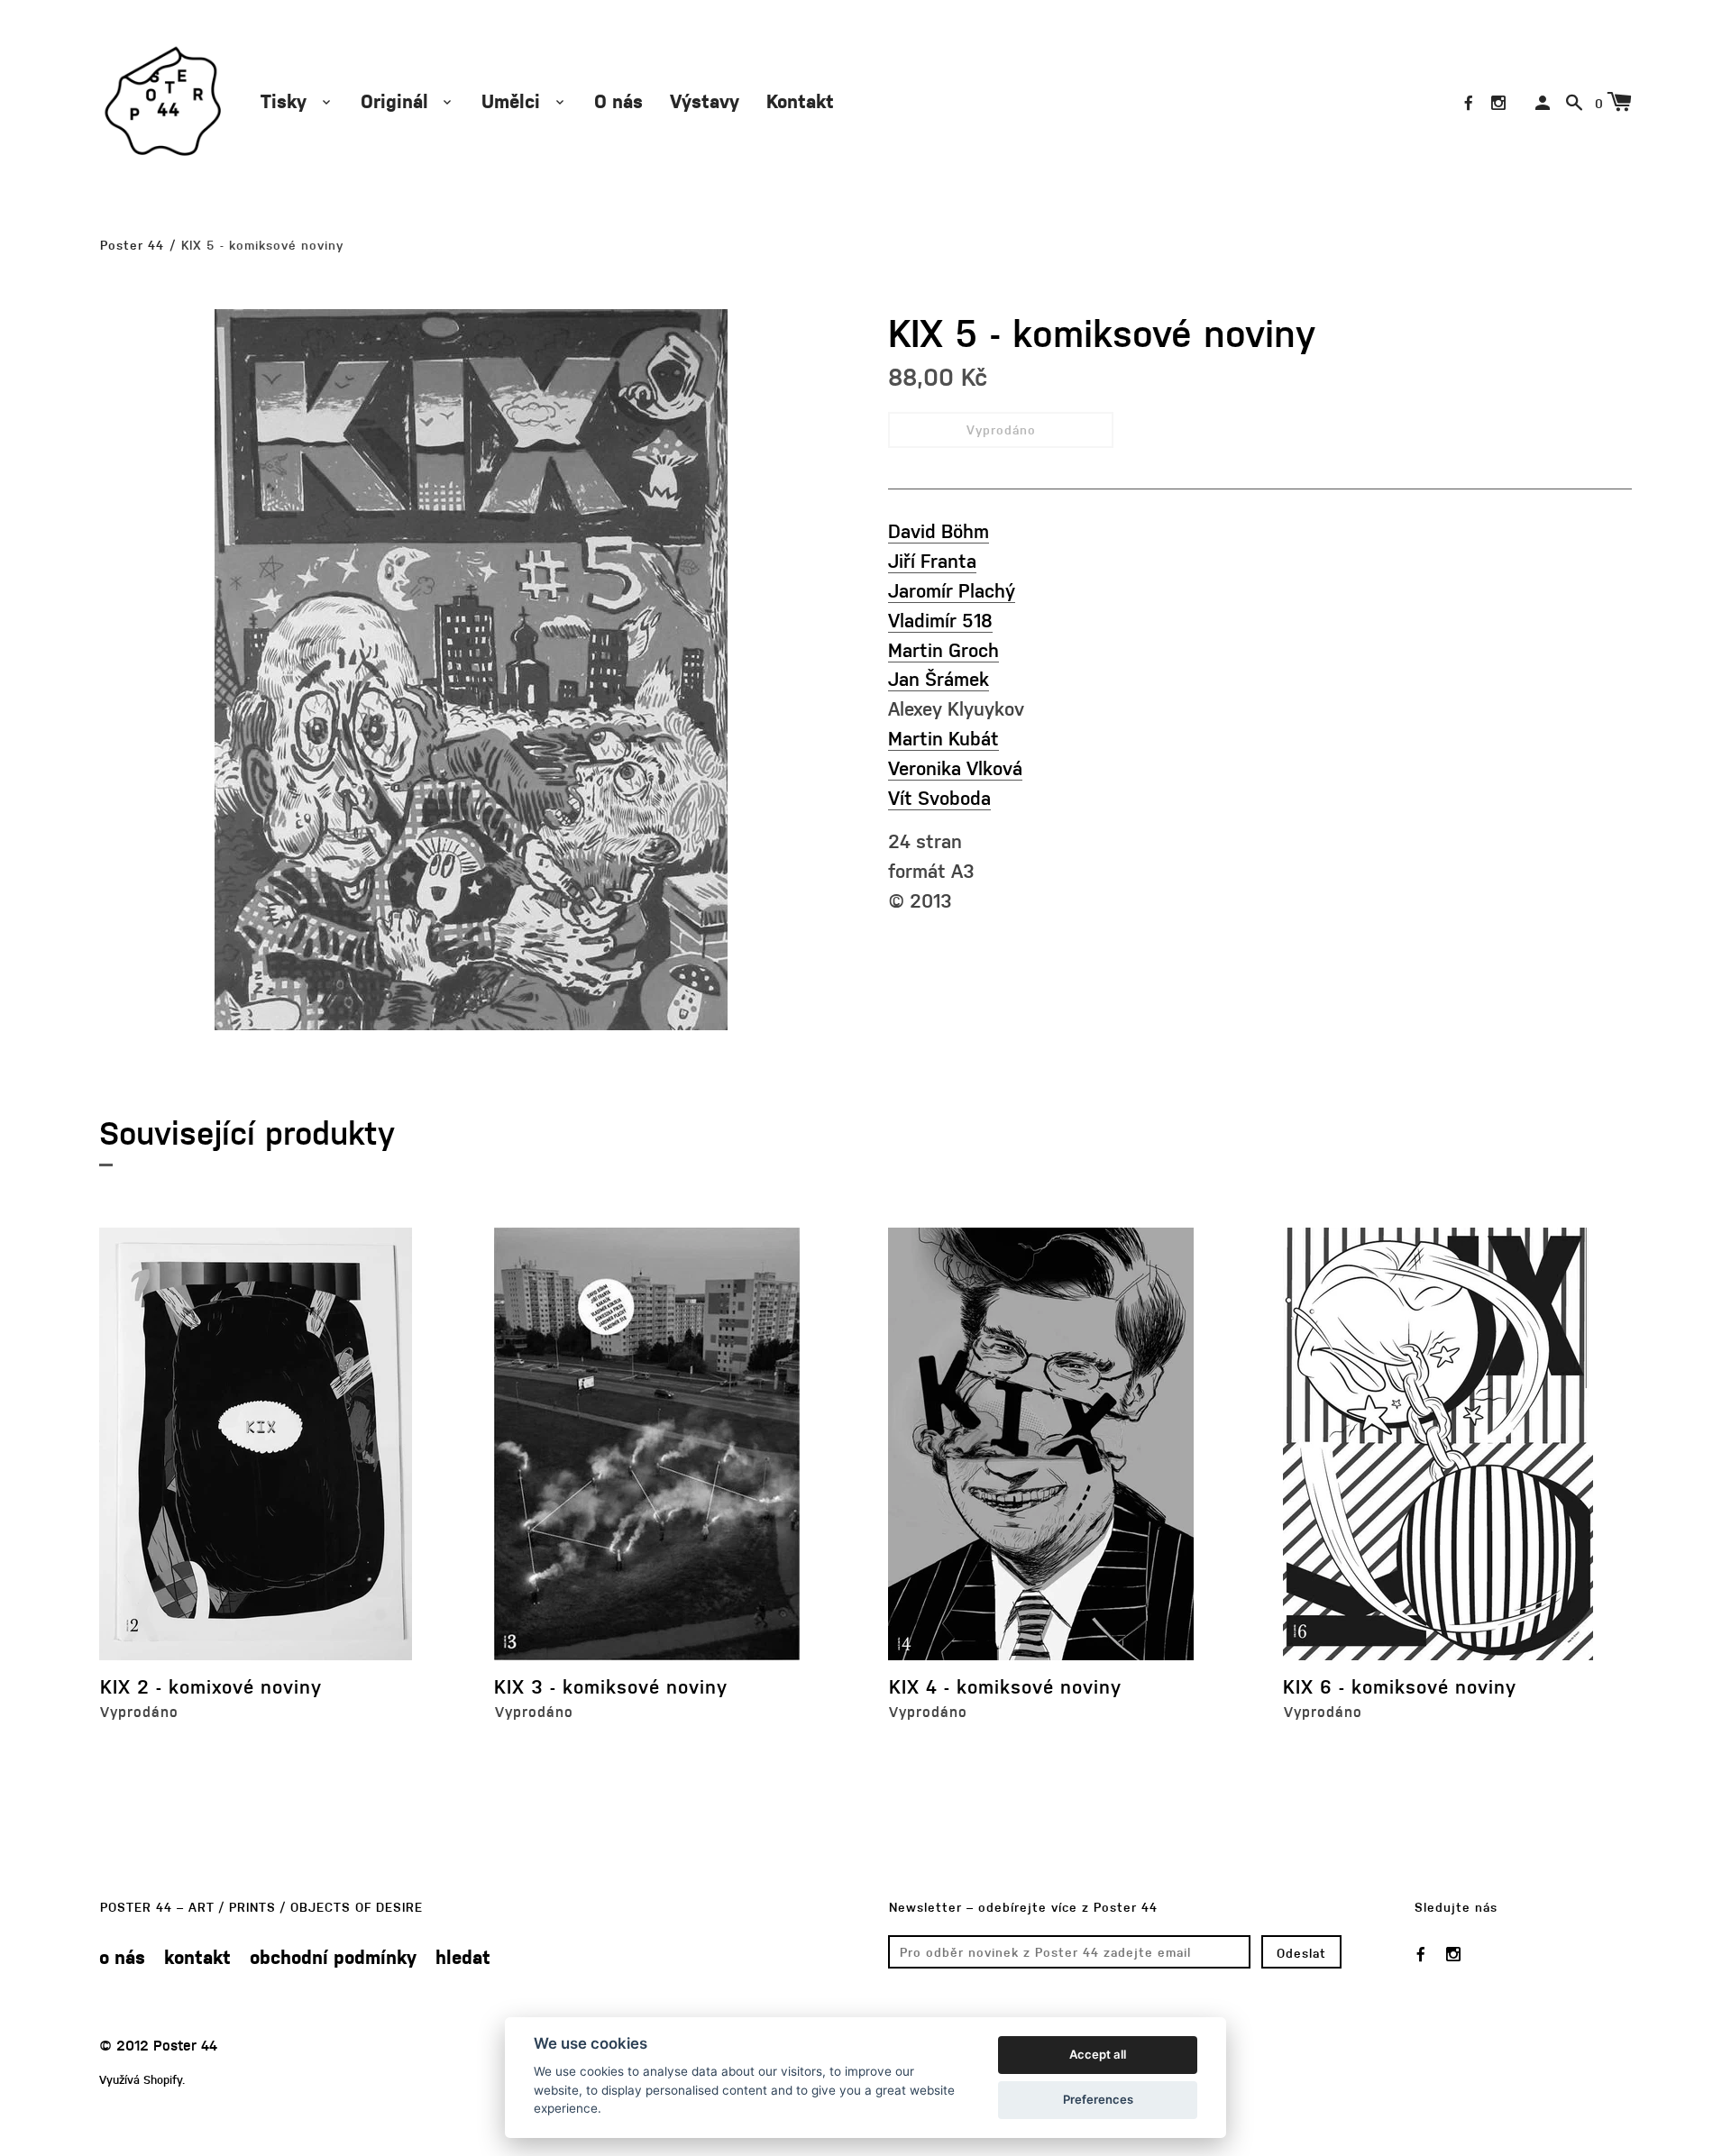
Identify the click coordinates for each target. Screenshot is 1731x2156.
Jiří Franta (932, 560)
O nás (618, 100)
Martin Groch (943, 649)
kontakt (197, 1956)
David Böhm (939, 530)
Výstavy (705, 100)
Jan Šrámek (939, 678)
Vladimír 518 (940, 620)
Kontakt (800, 100)
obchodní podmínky (333, 1956)
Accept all (1098, 2054)
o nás (122, 1956)
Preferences (1098, 2099)
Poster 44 (132, 244)
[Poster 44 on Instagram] (1498, 102)
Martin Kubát (943, 738)
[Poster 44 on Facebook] (1469, 102)
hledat (463, 1956)
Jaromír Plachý (952, 590)
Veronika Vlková (955, 767)
